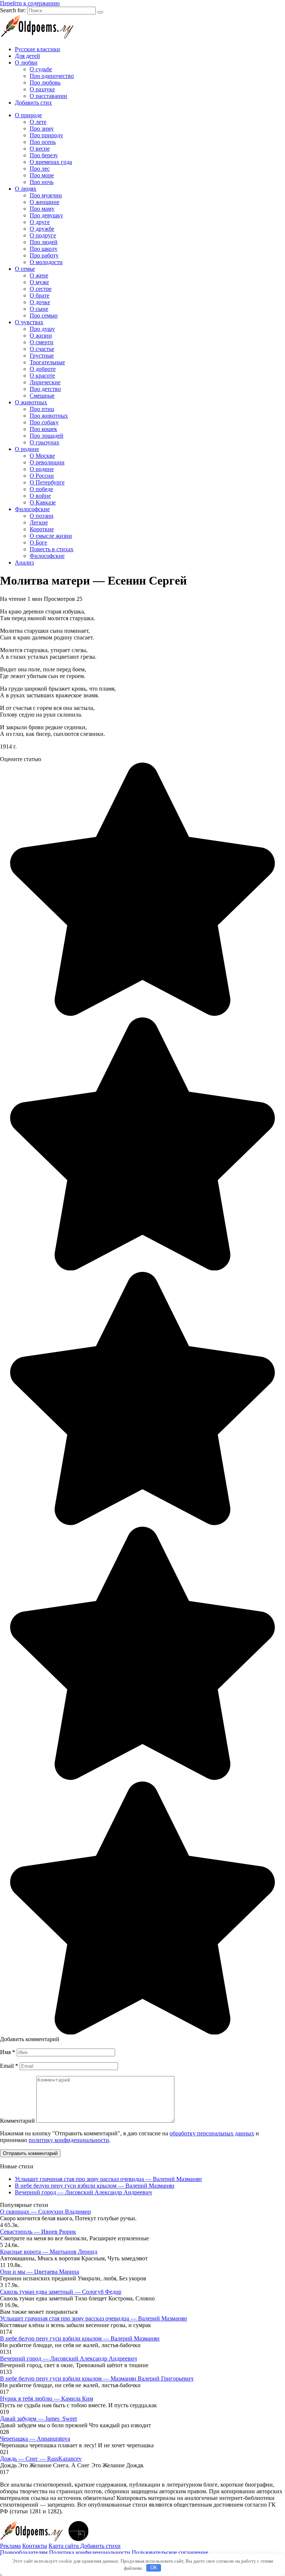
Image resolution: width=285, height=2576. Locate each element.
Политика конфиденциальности (90, 2552)
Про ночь (42, 182)
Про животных (49, 416)
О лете (38, 122)
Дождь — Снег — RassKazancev (41, 2459)
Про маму (42, 209)
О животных (31, 402)
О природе (28, 115)
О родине (27, 449)
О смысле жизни (51, 536)
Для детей (27, 56)
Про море (42, 175)
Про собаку (44, 422)
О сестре (41, 289)
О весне (40, 149)
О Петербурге (47, 482)
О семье (25, 269)
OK (154, 2568)
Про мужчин (46, 195)
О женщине (45, 202)
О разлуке (42, 89)
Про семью (44, 315)
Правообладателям (24, 2552)
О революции (47, 462)
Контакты (35, 2546)
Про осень (43, 142)
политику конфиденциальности (69, 2140)
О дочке (40, 302)
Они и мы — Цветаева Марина (40, 2272)
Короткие (42, 529)
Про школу (44, 249)
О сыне (39, 309)
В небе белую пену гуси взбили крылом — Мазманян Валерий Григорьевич (97, 2378)
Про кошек (43, 429)
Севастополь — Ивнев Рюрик (38, 2232)
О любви (26, 62)
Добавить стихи (100, 2546)
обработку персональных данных (212, 2133)
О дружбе (42, 229)
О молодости (46, 262)
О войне (40, 496)
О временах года (51, 162)
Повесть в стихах (52, 549)
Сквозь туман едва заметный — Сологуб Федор (61, 2292)
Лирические (45, 382)
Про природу (46, 135)
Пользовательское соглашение (170, 2552)
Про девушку (46, 215)
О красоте (42, 376)
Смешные (42, 396)
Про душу (42, 329)
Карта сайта (64, 2546)
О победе (41, 489)
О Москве (42, 456)
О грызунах (45, 442)
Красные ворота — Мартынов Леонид (49, 2252)
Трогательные (47, 362)
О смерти (42, 342)
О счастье (42, 349)
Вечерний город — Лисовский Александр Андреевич (83, 2192)
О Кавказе (43, 502)
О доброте (43, 369)
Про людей (44, 242)
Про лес (40, 169)
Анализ (24, 562)
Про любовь (45, 83)
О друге (40, 222)
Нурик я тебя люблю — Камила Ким (47, 2399)
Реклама (10, 2546)
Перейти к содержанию (30, 3)
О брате (40, 295)
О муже (39, 282)
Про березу (44, 155)
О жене (39, 275)
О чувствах (29, 322)
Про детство (45, 389)
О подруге (43, 235)
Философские (32, 509)
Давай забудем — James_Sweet (38, 2419)
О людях (26, 189)
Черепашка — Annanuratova (35, 2439)
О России (42, 476)
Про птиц (42, 409)
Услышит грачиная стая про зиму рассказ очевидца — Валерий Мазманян (108, 2179)
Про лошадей (47, 436)
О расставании (48, 96)
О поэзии (42, 516)
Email (9, 2066)
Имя (8, 2052)
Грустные (42, 356)
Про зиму (42, 129)
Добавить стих (33, 103)
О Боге (38, 542)
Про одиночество (52, 76)
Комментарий (17, 2121)
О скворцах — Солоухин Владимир (45, 2212)
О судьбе (41, 69)
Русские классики (37, 49)
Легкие (39, 522)
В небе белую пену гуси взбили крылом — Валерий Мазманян (95, 2186)
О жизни (41, 335)
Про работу (44, 255)
